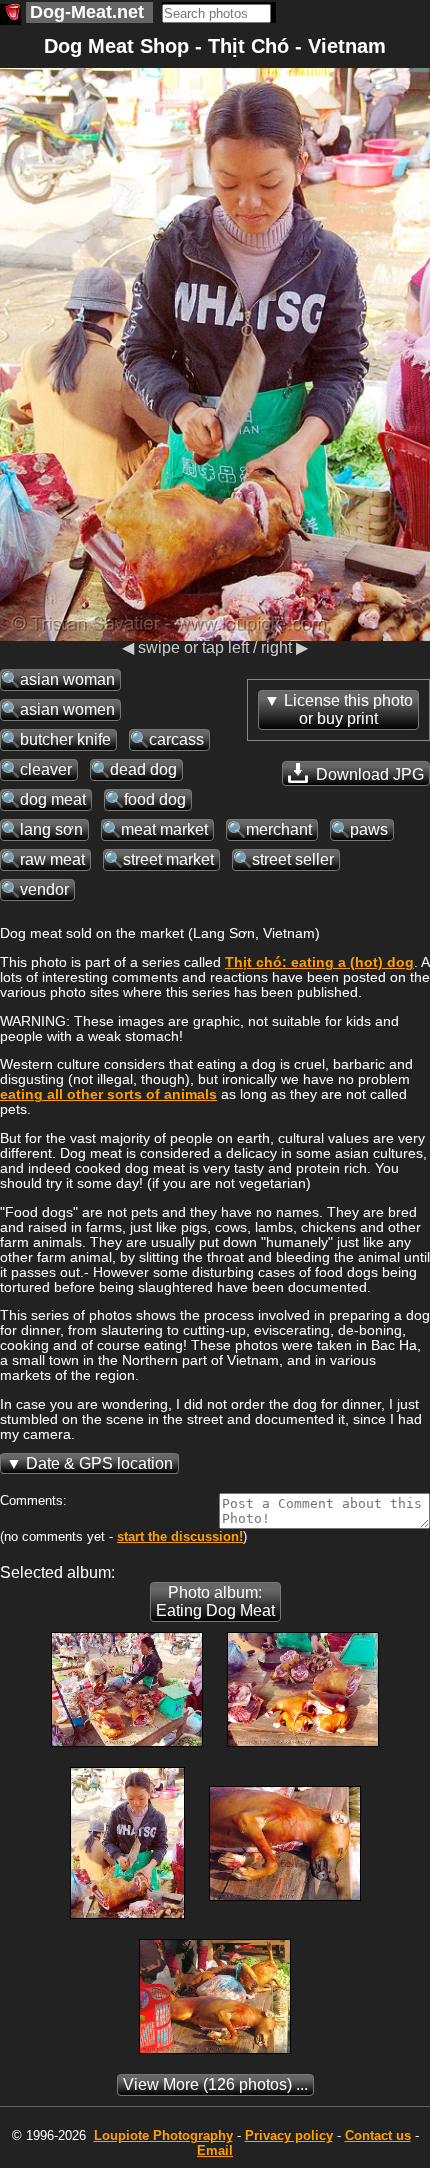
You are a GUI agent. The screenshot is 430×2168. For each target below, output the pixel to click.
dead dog (143, 769)
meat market (164, 829)
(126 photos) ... (215, 2084)
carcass (176, 739)
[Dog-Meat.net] (10, 14)
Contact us (378, 2135)
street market (168, 859)
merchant (279, 829)
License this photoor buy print (348, 709)
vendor (44, 889)
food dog (155, 799)
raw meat (52, 859)
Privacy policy (289, 2135)
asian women (67, 709)
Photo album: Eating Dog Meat (215, 1601)
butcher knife (65, 739)
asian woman (67, 679)
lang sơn (51, 829)
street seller (293, 859)
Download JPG (368, 774)
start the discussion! (180, 1536)
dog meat (53, 799)
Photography (163, 2135)
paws (369, 829)
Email (215, 2150)
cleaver (46, 769)
